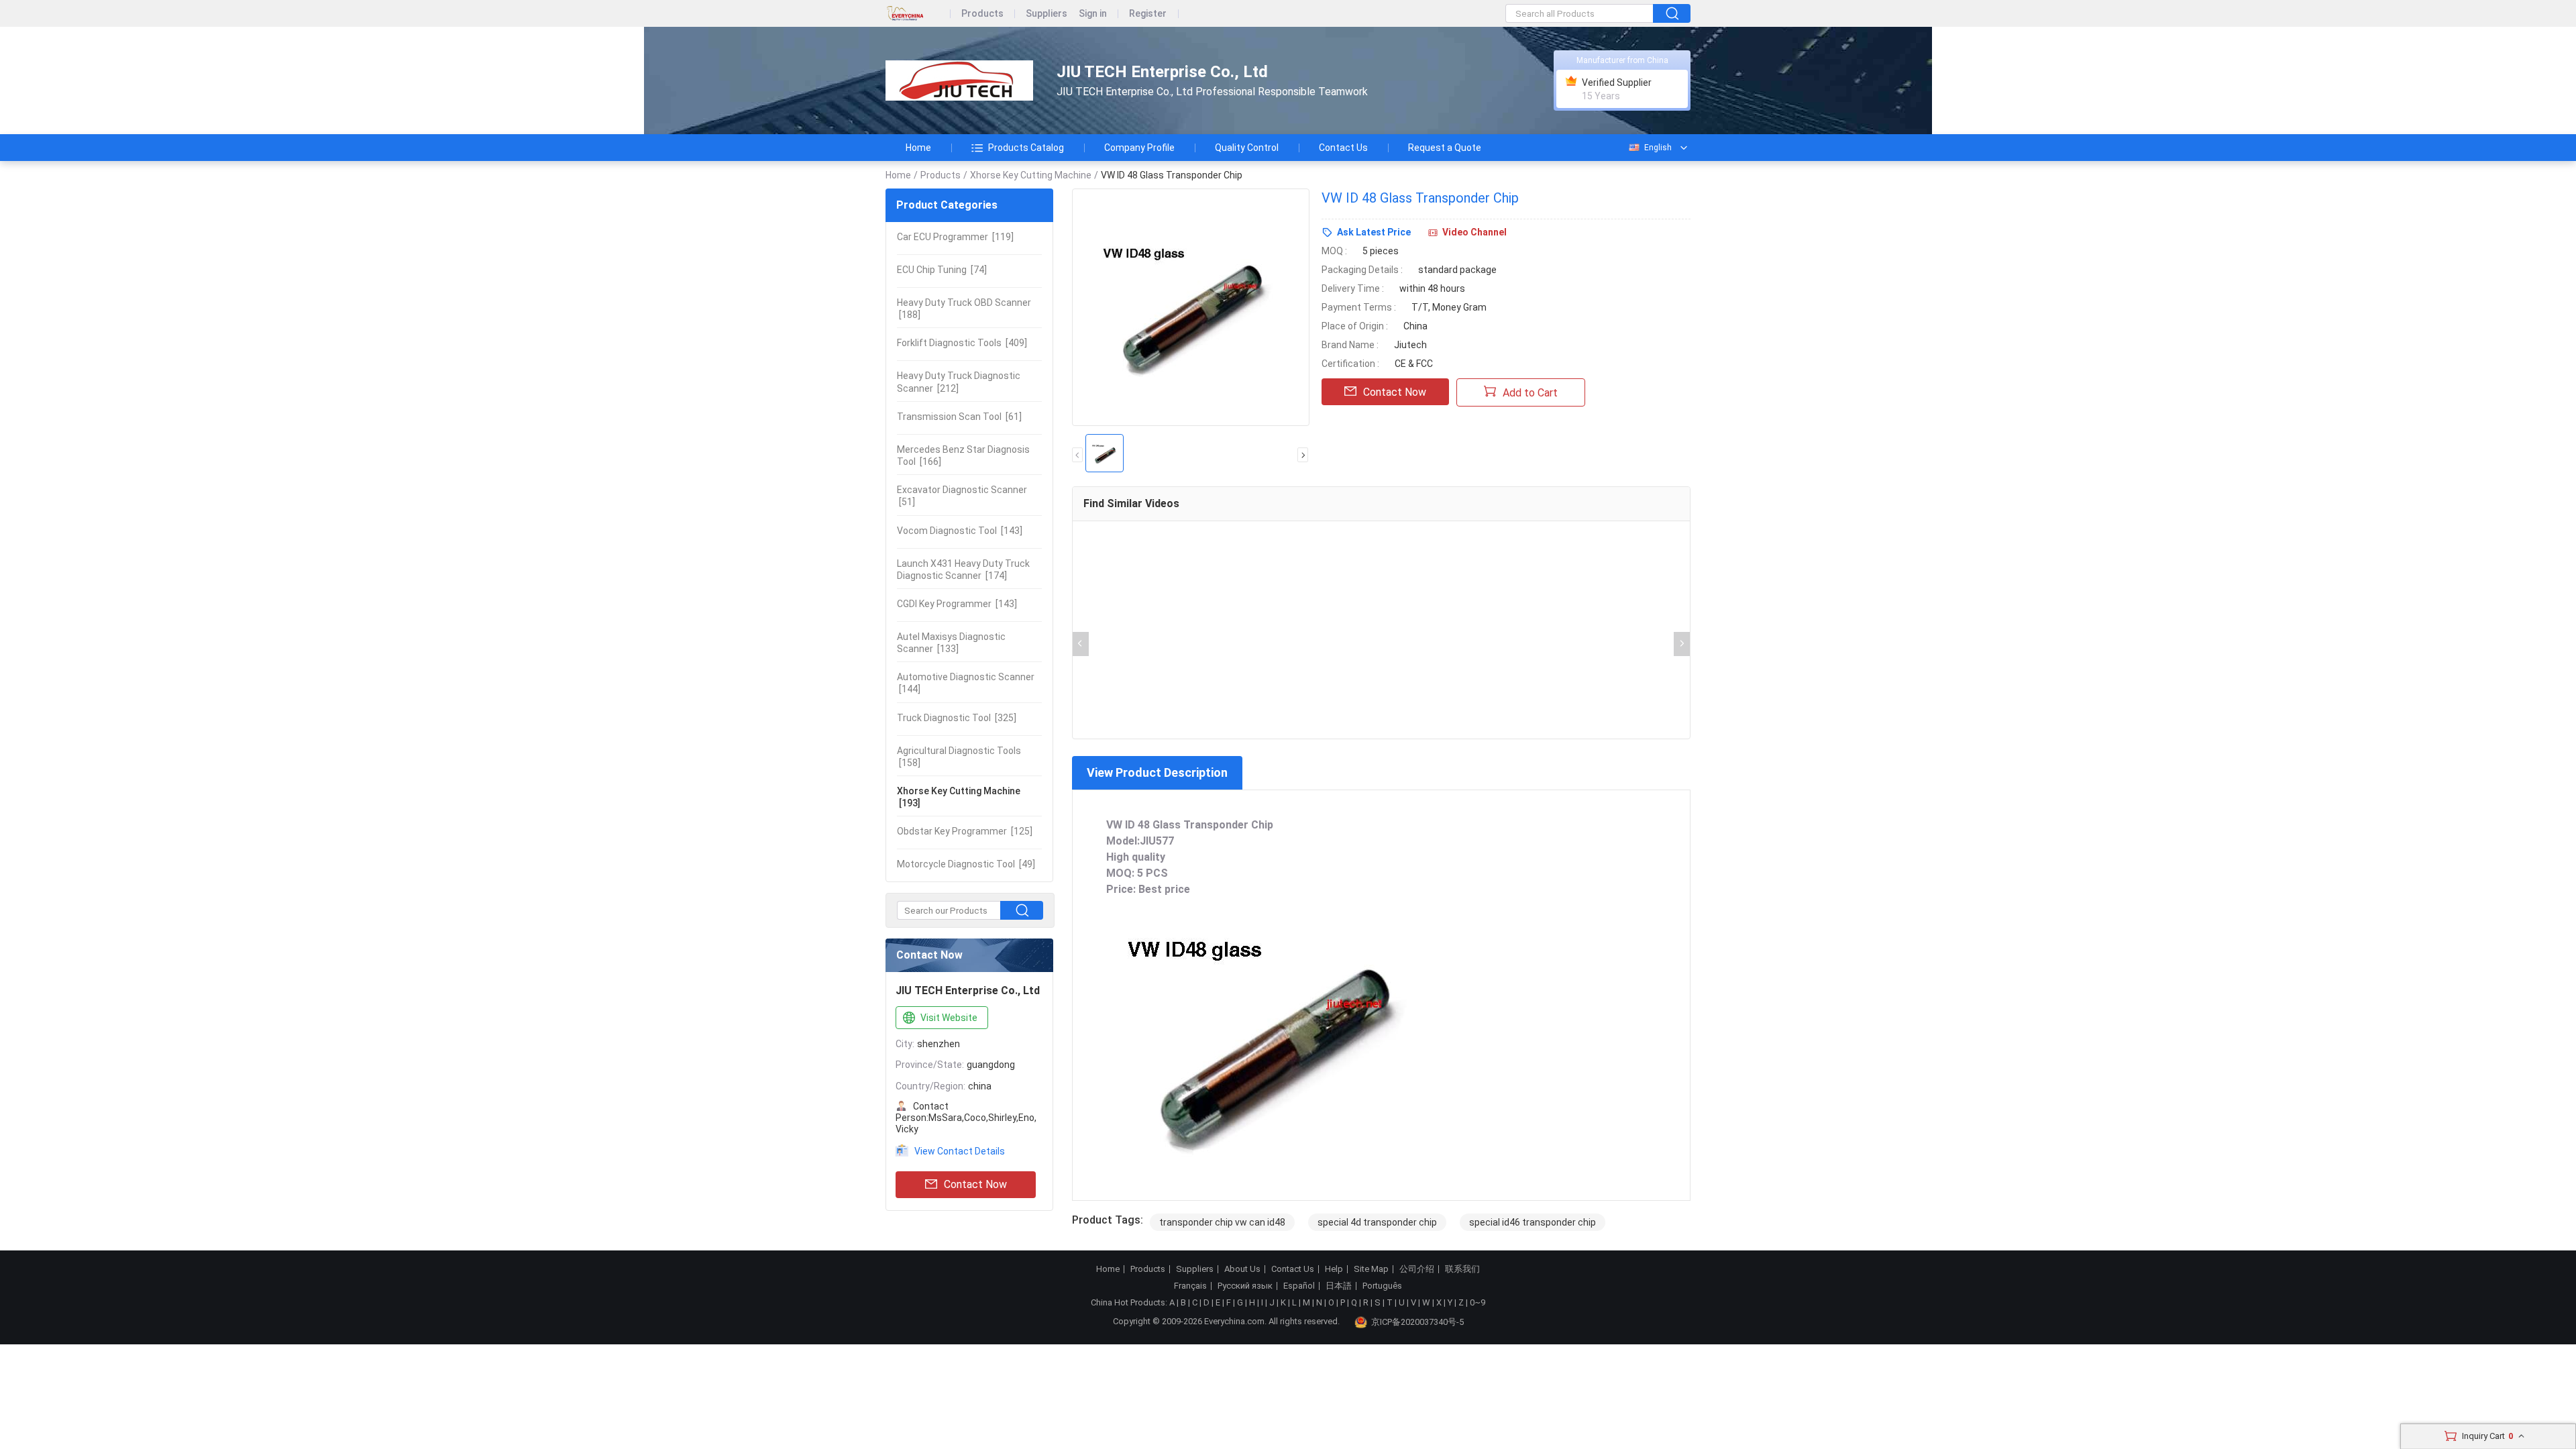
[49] (966, 864)
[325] (957, 718)
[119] (955, 237)
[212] (959, 382)
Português (1382, 1286)
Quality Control (1247, 148)
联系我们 (1462, 1269)
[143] (960, 531)
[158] (959, 757)
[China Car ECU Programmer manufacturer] (959, 81)
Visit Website (949, 1018)
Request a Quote (1445, 148)
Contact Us (1343, 148)
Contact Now (975, 1184)
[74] (942, 270)
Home (918, 148)
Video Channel (1474, 232)
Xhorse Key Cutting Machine (1031, 175)
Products (982, 14)
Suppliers (1046, 14)
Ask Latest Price (1374, 232)
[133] (951, 643)
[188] (964, 309)
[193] (959, 797)
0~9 (1478, 1302)
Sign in (1093, 14)
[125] (965, 831)
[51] (962, 496)
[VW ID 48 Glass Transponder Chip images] (1191, 307)
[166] (963, 455)
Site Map (1371, 1269)
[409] (962, 343)
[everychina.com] (918, 14)
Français (1190, 1286)
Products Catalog (1026, 148)
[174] (963, 570)
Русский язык (1245, 1286)
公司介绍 (1417, 1269)
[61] (959, 417)
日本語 (1339, 1286)
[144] (966, 683)
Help (1334, 1269)
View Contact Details (960, 1151)
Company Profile (1139, 148)
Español (1299, 1286)
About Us (1242, 1269)
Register (1148, 14)
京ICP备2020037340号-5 (1417, 1322)
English (1658, 148)
